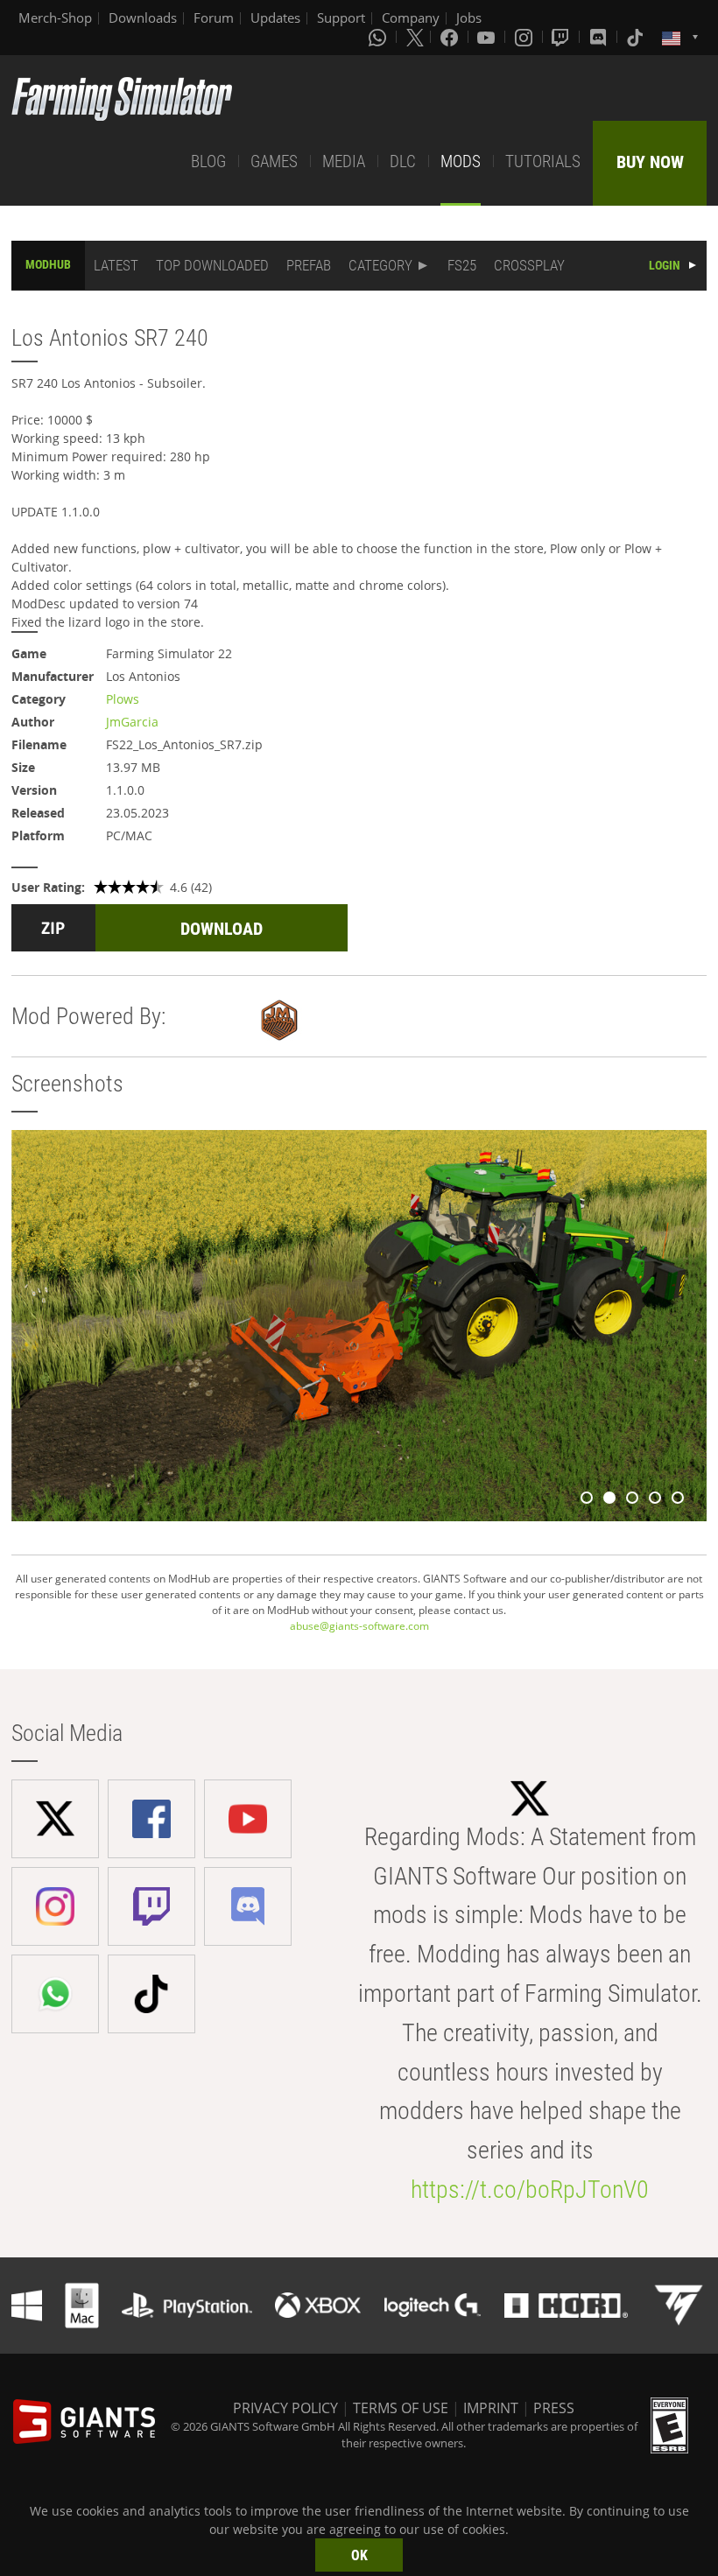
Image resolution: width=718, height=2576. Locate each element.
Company (411, 18)
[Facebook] (451, 37)
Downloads (143, 18)
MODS (461, 161)
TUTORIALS (543, 161)
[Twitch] (562, 37)
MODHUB (48, 264)
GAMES (274, 161)
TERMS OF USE (401, 2408)
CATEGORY (380, 265)
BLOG (208, 161)
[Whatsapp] (379, 37)
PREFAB (309, 265)
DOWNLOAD (222, 929)
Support (341, 18)
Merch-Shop (55, 18)
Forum (214, 18)
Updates (275, 18)
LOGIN (665, 265)
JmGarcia (132, 722)
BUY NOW (650, 162)
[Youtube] (488, 37)
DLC (403, 161)
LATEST (116, 265)
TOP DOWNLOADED (212, 265)
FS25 (462, 265)
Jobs (469, 18)
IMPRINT (491, 2408)
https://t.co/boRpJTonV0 (530, 2190)
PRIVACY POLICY (285, 2408)
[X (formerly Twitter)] (415, 37)
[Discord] (600, 37)
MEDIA (344, 161)
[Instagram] (525, 37)
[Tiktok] (637, 37)
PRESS (554, 2408)
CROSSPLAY (529, 265)
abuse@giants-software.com (359, 1626)
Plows (123, 699)
